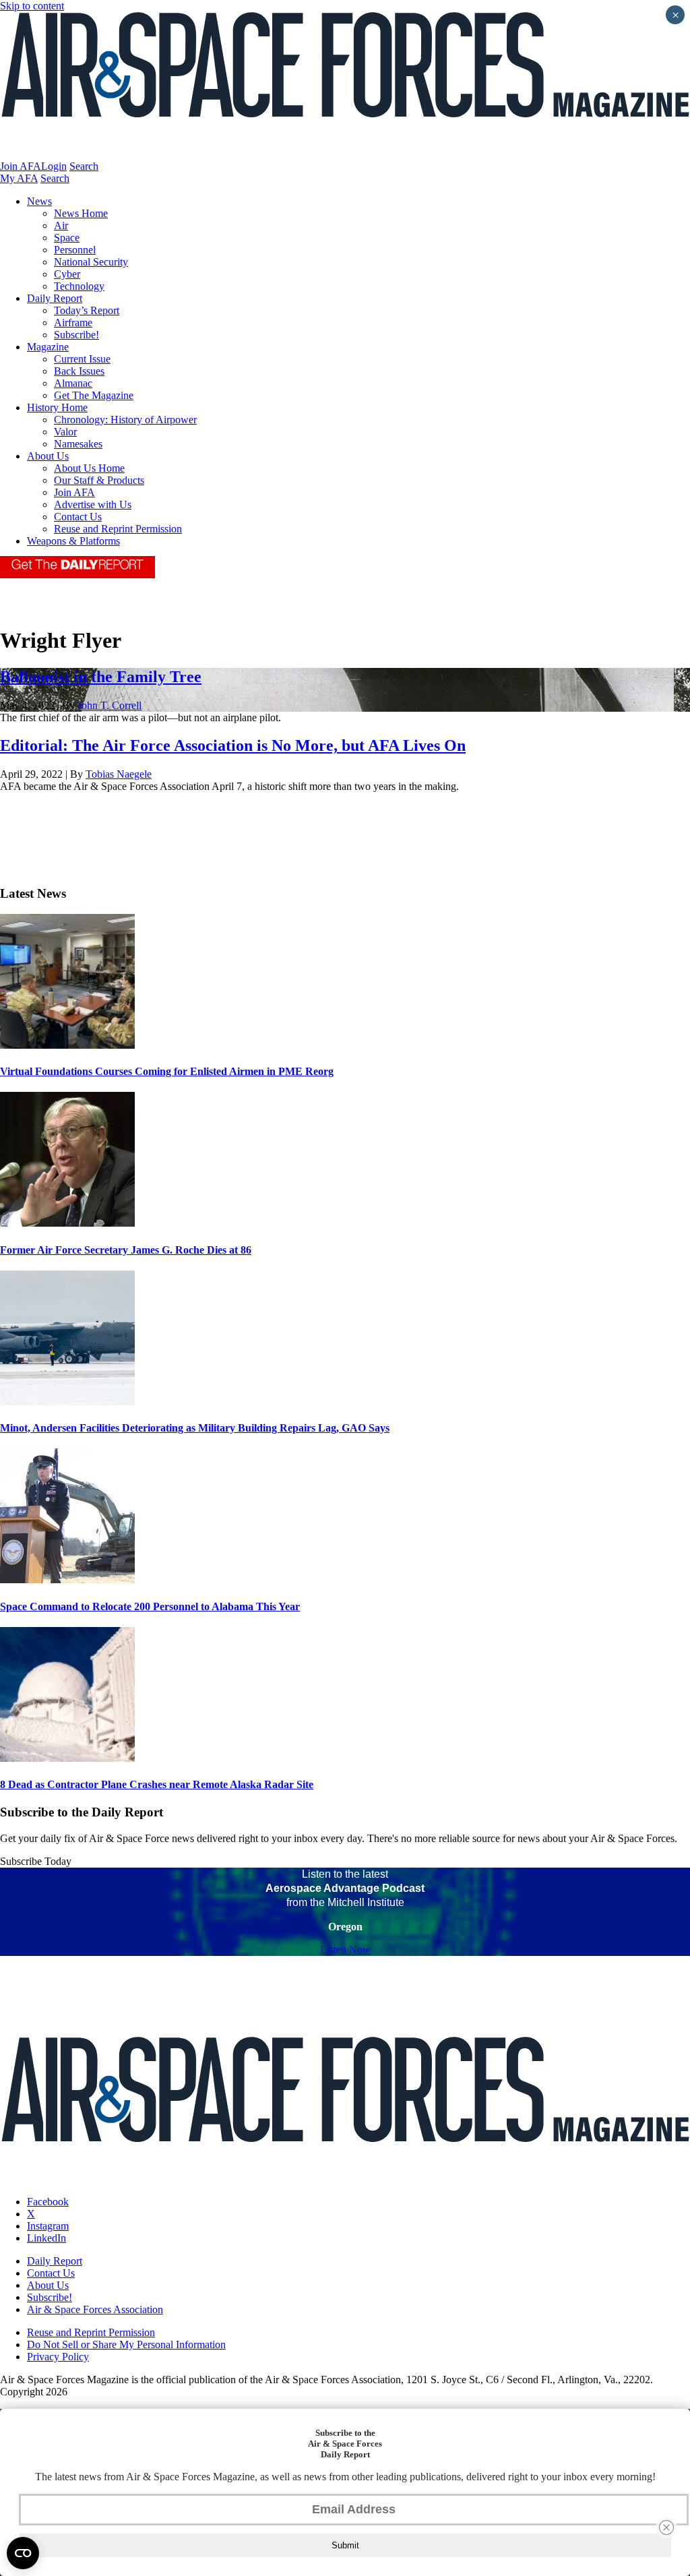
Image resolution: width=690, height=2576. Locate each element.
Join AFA (21, 166)
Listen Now (345, 1950)
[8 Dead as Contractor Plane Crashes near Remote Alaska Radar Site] (67, 1758)
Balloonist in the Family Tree (101, 677)
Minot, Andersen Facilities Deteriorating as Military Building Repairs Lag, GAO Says (195, 1428)
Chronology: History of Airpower (125, 420)
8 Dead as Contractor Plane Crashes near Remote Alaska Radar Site (157, 1784)
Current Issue (82, 359)
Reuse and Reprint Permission (118, 529)
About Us (48, 456)
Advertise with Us (93, 504)
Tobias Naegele (119, 774)
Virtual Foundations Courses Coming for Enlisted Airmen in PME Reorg (167, 1071)
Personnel (75, 250)
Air (61, 225)
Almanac (73, 383)
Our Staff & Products (99, 480)
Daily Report (55, 298)
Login (54, 166)
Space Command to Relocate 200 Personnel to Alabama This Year (150, 1606)
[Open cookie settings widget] (23, 2553)
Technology (79, 286)
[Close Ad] (666, 2527)
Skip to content (32, 6)
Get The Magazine (94, 395)
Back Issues (79, 371)
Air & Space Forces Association (95, 2309)
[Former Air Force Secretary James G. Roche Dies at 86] (67, 1223)
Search (84, 166)
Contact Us (78, 517)
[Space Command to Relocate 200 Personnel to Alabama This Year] (67, 1580)
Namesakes (78, 444)
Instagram (48, 2226)
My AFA (19, 178)
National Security (91, 262)
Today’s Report (87, 310)
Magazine (48, 347)
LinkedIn (46, 2238)
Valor (65, 432)
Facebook (48, 2202)
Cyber (67, 274)
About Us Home (89, 468)
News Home (81, 213)
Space (67, 238)
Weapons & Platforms (73, 541)
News (39, 201)
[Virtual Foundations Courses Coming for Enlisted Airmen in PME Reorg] (67, 1045)
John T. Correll (109, 705)
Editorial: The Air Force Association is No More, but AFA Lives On (233, 745)
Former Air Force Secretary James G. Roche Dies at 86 (126, 1250)
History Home (57, 407)
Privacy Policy (58, 2357)
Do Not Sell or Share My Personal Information (126, 2344)
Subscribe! (76, 335)
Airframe (73, 323)
